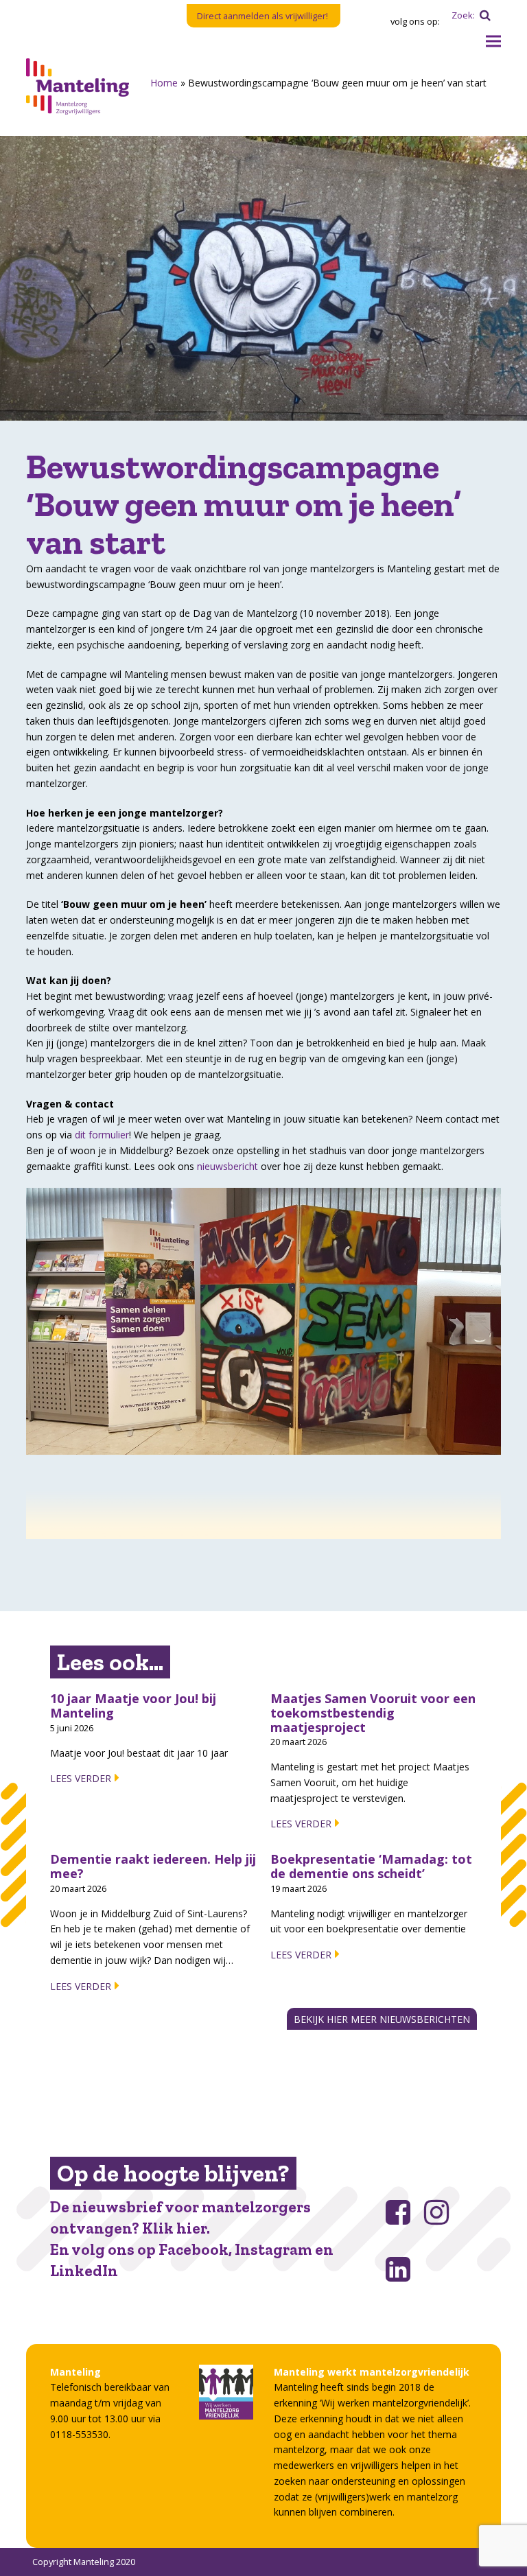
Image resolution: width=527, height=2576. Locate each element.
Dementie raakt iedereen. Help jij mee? (153, 1866)
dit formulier (102, 1135)
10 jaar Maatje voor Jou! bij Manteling (133, 1706)
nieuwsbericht (227, 1166)
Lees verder (81, 1778)
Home (164, 83)
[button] (493, 42)
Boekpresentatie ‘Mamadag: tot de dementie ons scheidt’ (371, 1866)
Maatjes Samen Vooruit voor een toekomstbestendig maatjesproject (373, 1712)
